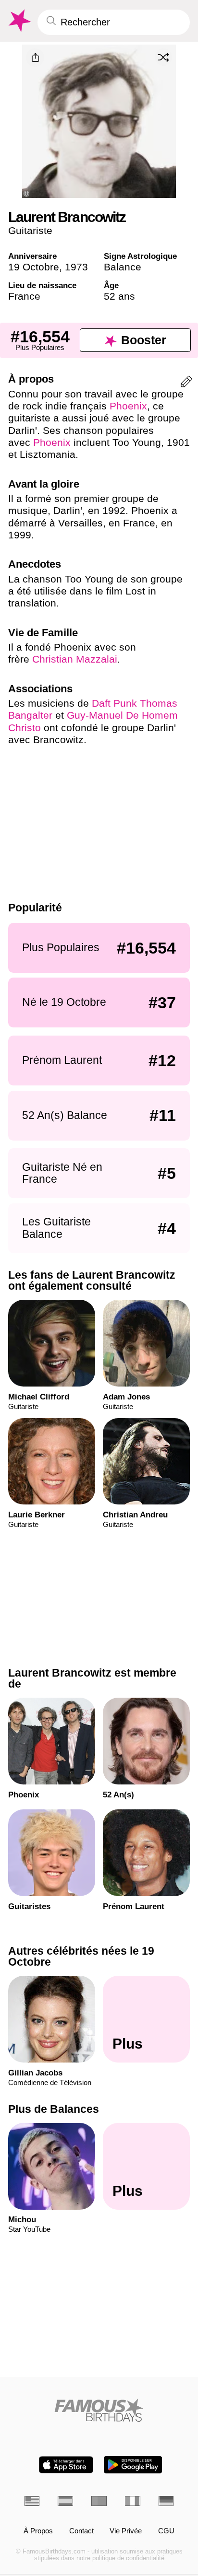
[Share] (35, 58)
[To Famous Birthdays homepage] (19, 21)
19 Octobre (34, 267)
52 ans (119, 296)
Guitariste (30, 230)
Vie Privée (126, 2531)
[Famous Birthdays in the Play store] (133, 2465)
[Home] (99, 2410)
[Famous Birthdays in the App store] (66, 2465)
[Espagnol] (65, 2501)
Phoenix (128, 406)
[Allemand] (166, 2501)
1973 (76, 267)
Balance (123, 267)
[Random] (163, 57)
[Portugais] (99, 2501)
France (24, 296)
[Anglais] (32, 2501)
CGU (166, 2531)
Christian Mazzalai (75, 659)
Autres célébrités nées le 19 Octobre (81, 1956)
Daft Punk (114, 703)
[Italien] (133, 2501)
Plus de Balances (54, 2109)
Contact (81, 2531)
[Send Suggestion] (186, 383)
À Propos (38, 2531)
